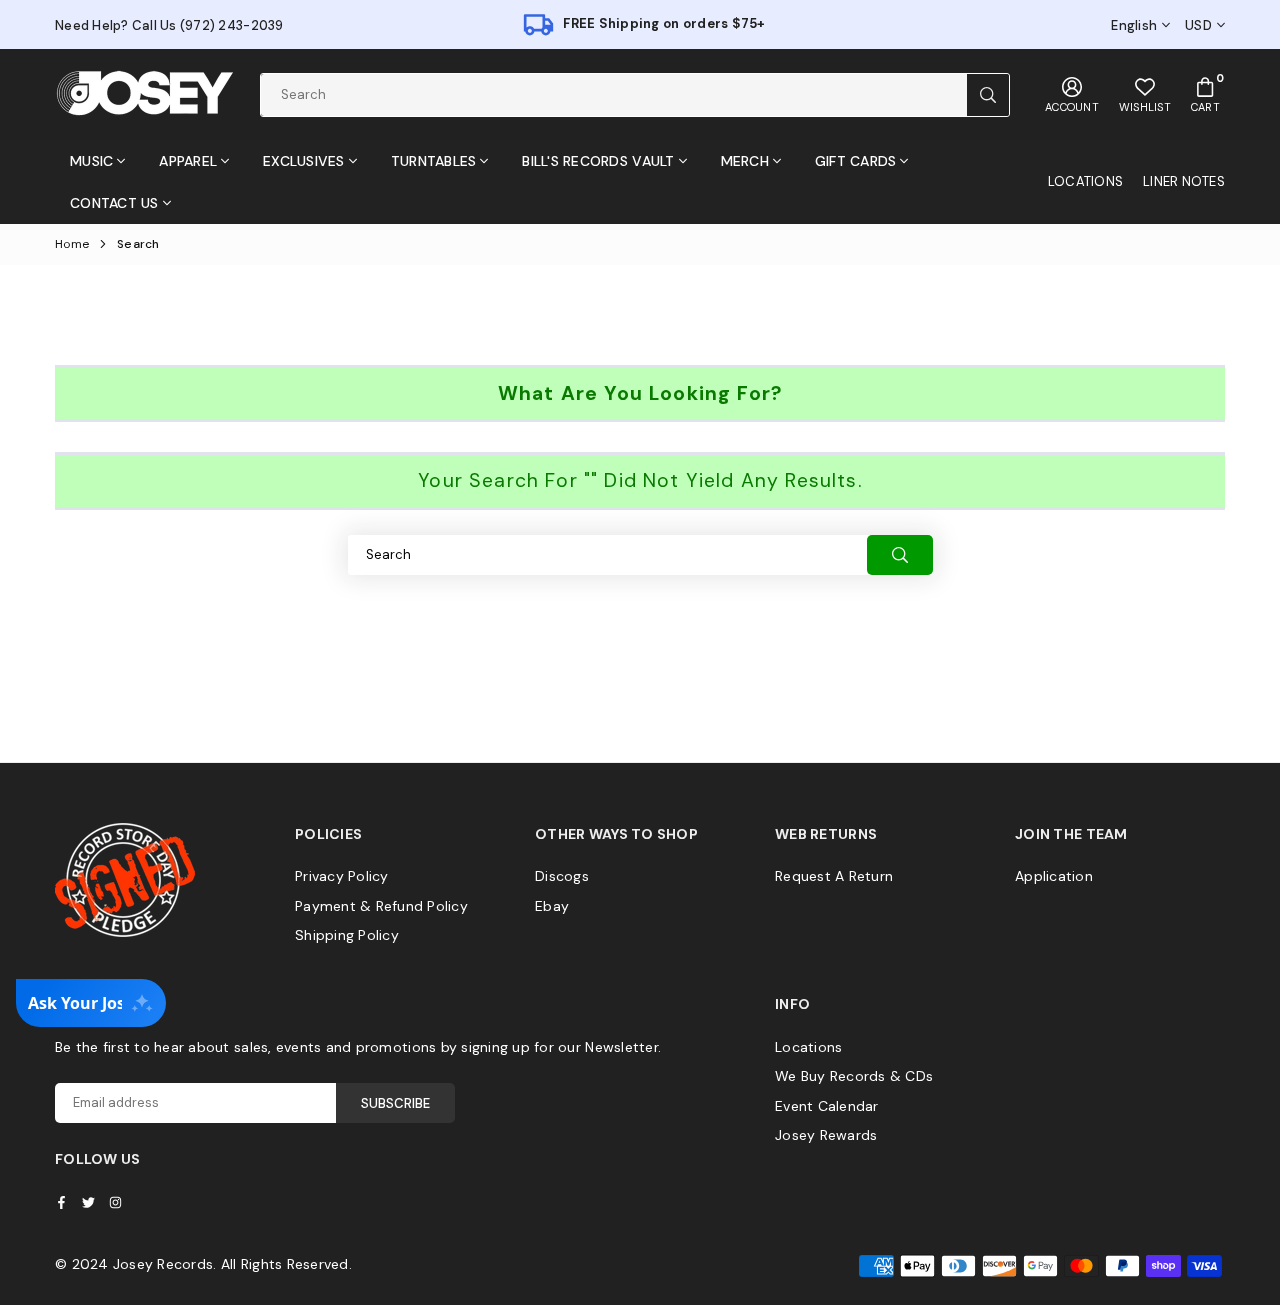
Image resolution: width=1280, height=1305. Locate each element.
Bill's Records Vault (598, 161)
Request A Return (834, 876)
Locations (808, 1047)
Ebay (552, 906)
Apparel (188, 161)
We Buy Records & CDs (854, 1076)
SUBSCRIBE (395, 1103)
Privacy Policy (342, 876)
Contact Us (114, 203)
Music (91, 161)
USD (1198, 26)
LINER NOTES (1184, 181)
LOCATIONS (1085, 181)
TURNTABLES (434, 161)
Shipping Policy (347, 935)
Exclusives (304, 161)
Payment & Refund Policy (381, 906)
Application (1054, 876)
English (1134, 26)
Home (72, 244)
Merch (745, 161)
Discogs (562, 876)
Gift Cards (856, 161)
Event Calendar (827, 1106)
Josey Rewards (826, 1135)
